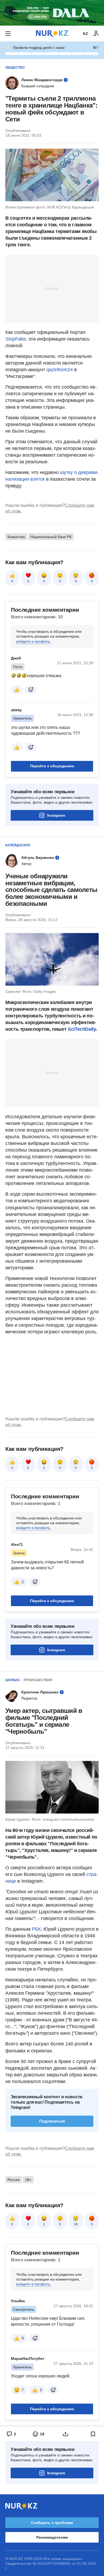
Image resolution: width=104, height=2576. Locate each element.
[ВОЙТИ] (96, 34)
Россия (14, 2180)
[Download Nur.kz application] (52, 13)
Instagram (56, 815)
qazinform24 (60, 370)
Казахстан (16, 537)
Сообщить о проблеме (52, 2523)
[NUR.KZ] (52, 33)
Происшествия (38, 1680)
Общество (15, 68)
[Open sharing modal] (66, 2434)
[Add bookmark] (93, 2434)
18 (76, 2224)
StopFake (16, 339)
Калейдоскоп (18, 845)
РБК (36, 1929)
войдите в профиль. (34, 641)
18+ (28, 2180)
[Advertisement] (52, 288)
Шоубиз (13, 1680)
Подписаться (52, 2121)
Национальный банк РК (51, 537)
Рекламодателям (52, 2537)
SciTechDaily (82, 1029)
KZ (85, 34)
